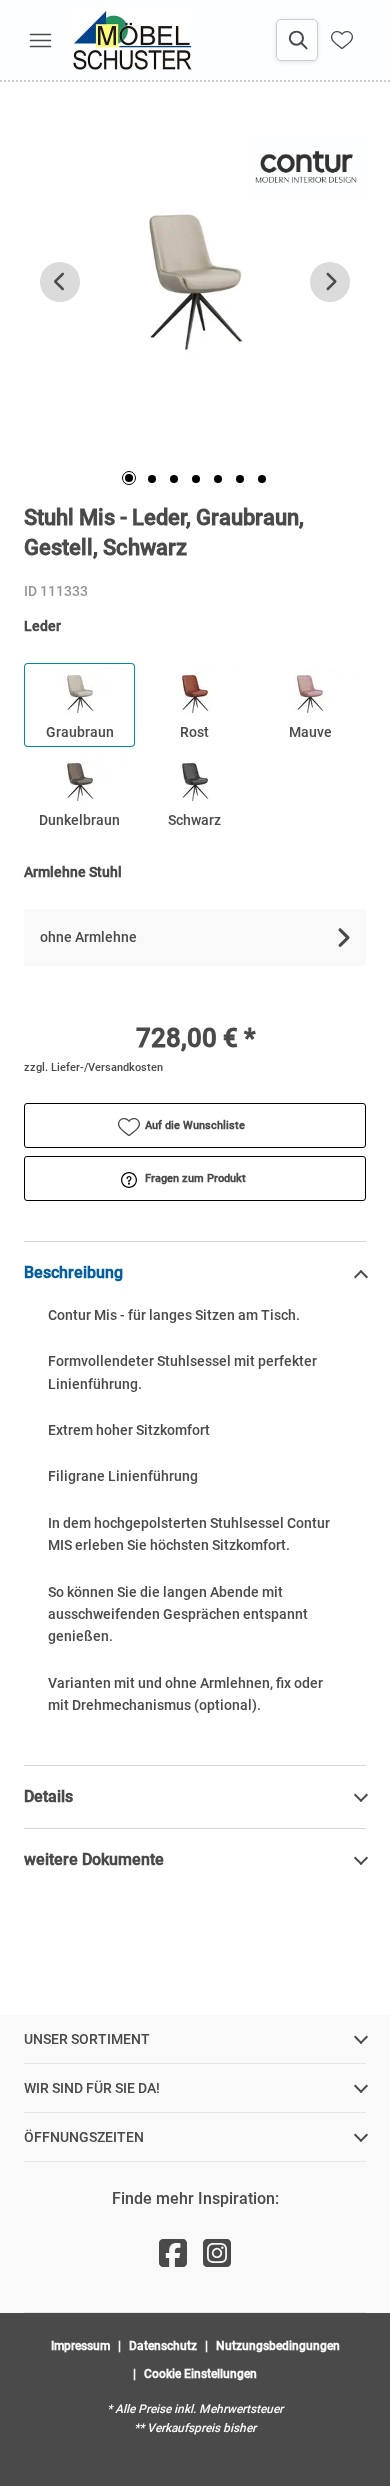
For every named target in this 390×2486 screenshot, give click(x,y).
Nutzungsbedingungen (278, 2346)
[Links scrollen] (60, 282)
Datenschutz (163, 2346)
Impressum (80, 2346)
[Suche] (297, 40)
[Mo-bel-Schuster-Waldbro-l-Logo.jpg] (132, 40)
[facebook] (173, 2254)
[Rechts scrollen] (330, 282)
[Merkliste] (342, 40)
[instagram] (217, 2254)
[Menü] (40, 40)
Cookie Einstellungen (200, 2374)
